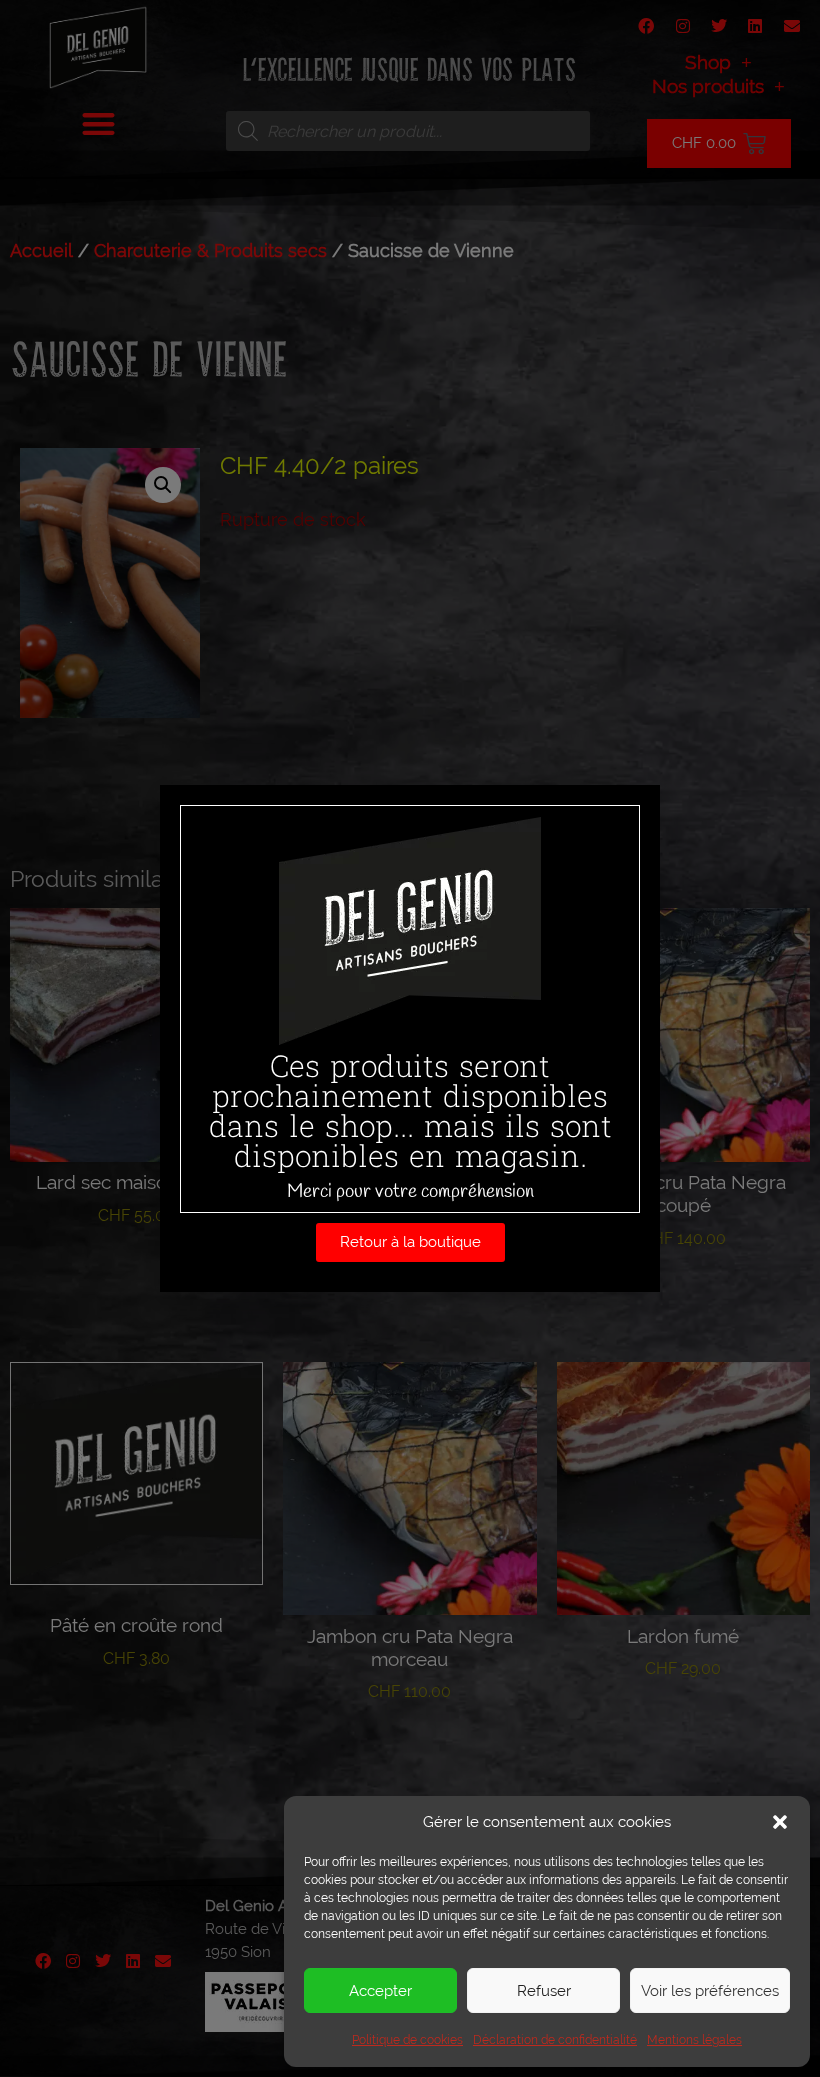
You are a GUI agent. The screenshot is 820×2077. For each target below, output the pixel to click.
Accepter (380, 1991)
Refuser (544, 1991)
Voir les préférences (710, 1991)
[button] (780, 1822)
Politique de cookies (407, 2040)
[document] (410, 1038)
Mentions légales (694, 2040)
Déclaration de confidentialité (555, 2040)
